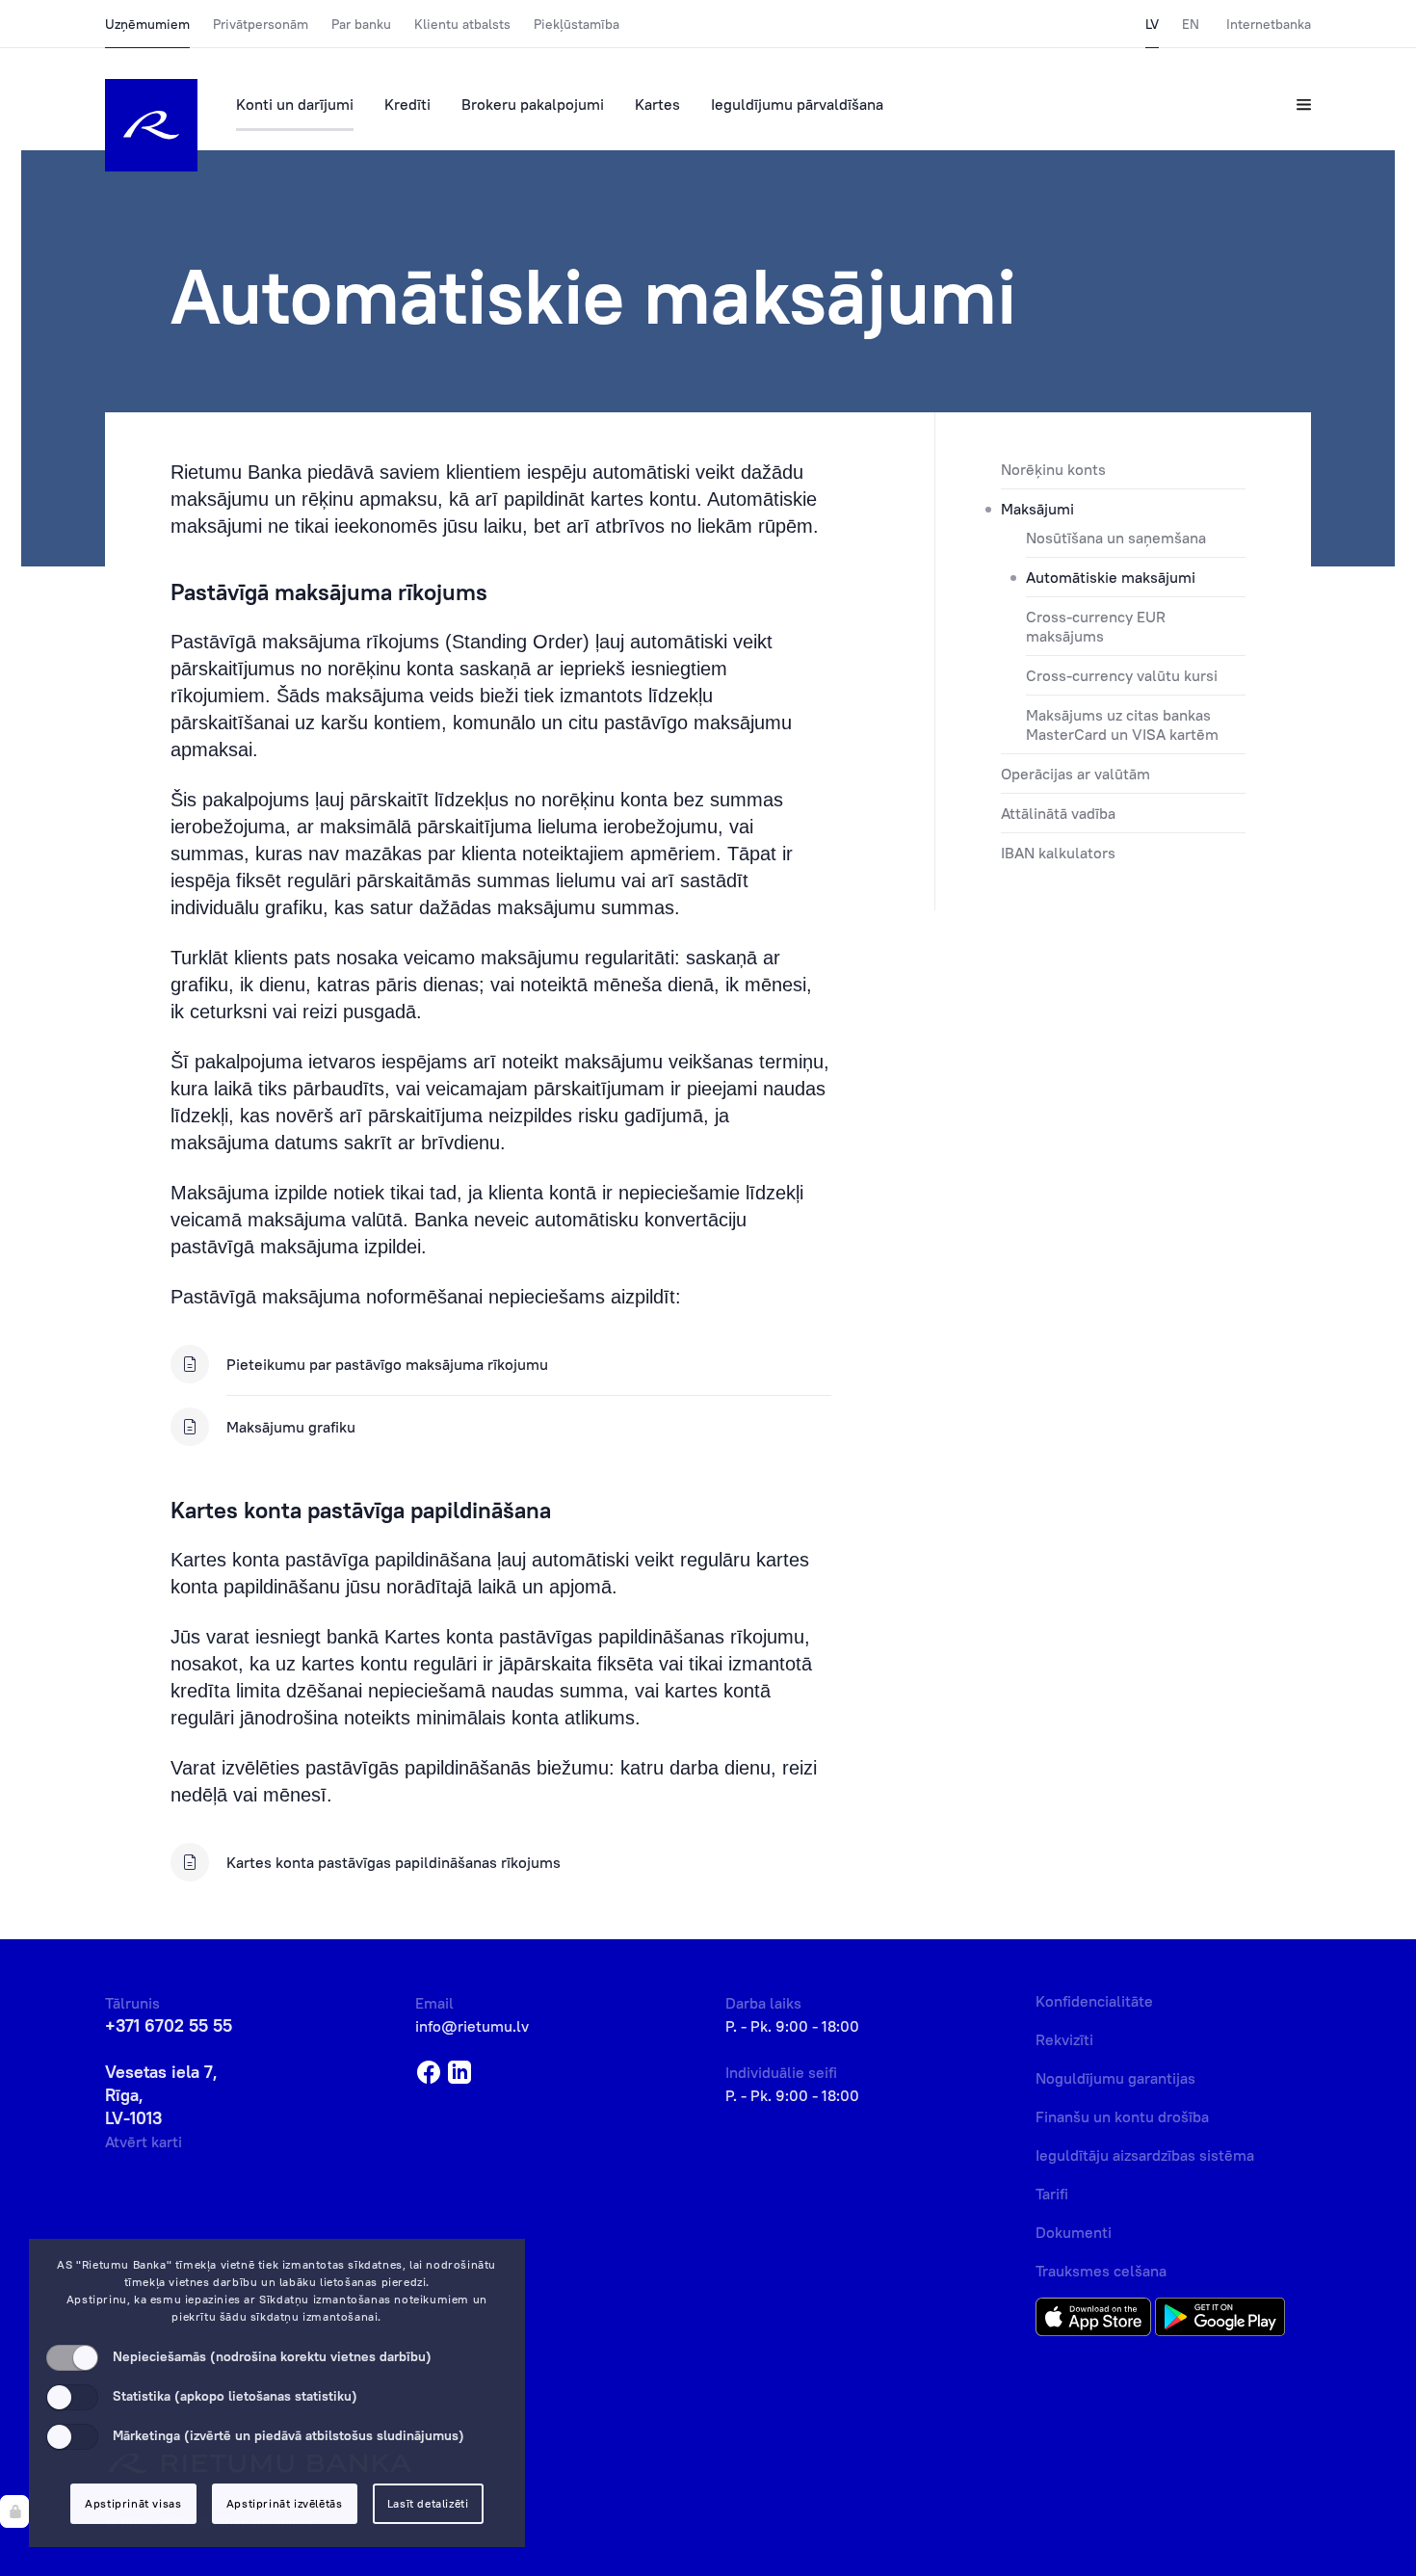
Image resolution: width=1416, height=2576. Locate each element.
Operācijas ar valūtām (1075, 774)
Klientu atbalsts (462, 24)
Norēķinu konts (1053, 469)
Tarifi (1052, 2194)
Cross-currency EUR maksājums (1096, 626)
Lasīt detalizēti (428, 2503)
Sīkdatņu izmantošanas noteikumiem (364, 2299)
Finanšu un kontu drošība (1122, 2116)
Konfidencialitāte (1094, 2001)
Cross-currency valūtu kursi (1122, 675)
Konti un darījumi (295, 104)
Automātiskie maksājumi (1111, 577)
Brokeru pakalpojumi (533, 104)
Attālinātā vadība (1058, 813)
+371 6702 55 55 (169, 2025)
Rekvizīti (1064, 2039)
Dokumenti (1074, 2232)
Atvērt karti (144, 2142)
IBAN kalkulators (1058, 853)
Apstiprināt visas (133, 2503)
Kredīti (407, 104)
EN (1191, 24)
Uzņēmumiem (147, 24)
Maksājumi (1037, 509)
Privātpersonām (261, 24)
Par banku (361, 24)
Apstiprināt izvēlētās (285, 2503)
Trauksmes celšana (1101, 2271)
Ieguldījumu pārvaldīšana (797, 104)
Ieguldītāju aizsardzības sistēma (1145, 2155)
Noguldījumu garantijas (1115, 2078)
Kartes (657, 104)
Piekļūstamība (577, 24)
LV (1152, 24)
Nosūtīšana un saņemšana (1116, 538)
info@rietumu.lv (472, 2026)
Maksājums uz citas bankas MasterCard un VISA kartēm (1122, 724)
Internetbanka (1269, 24)
